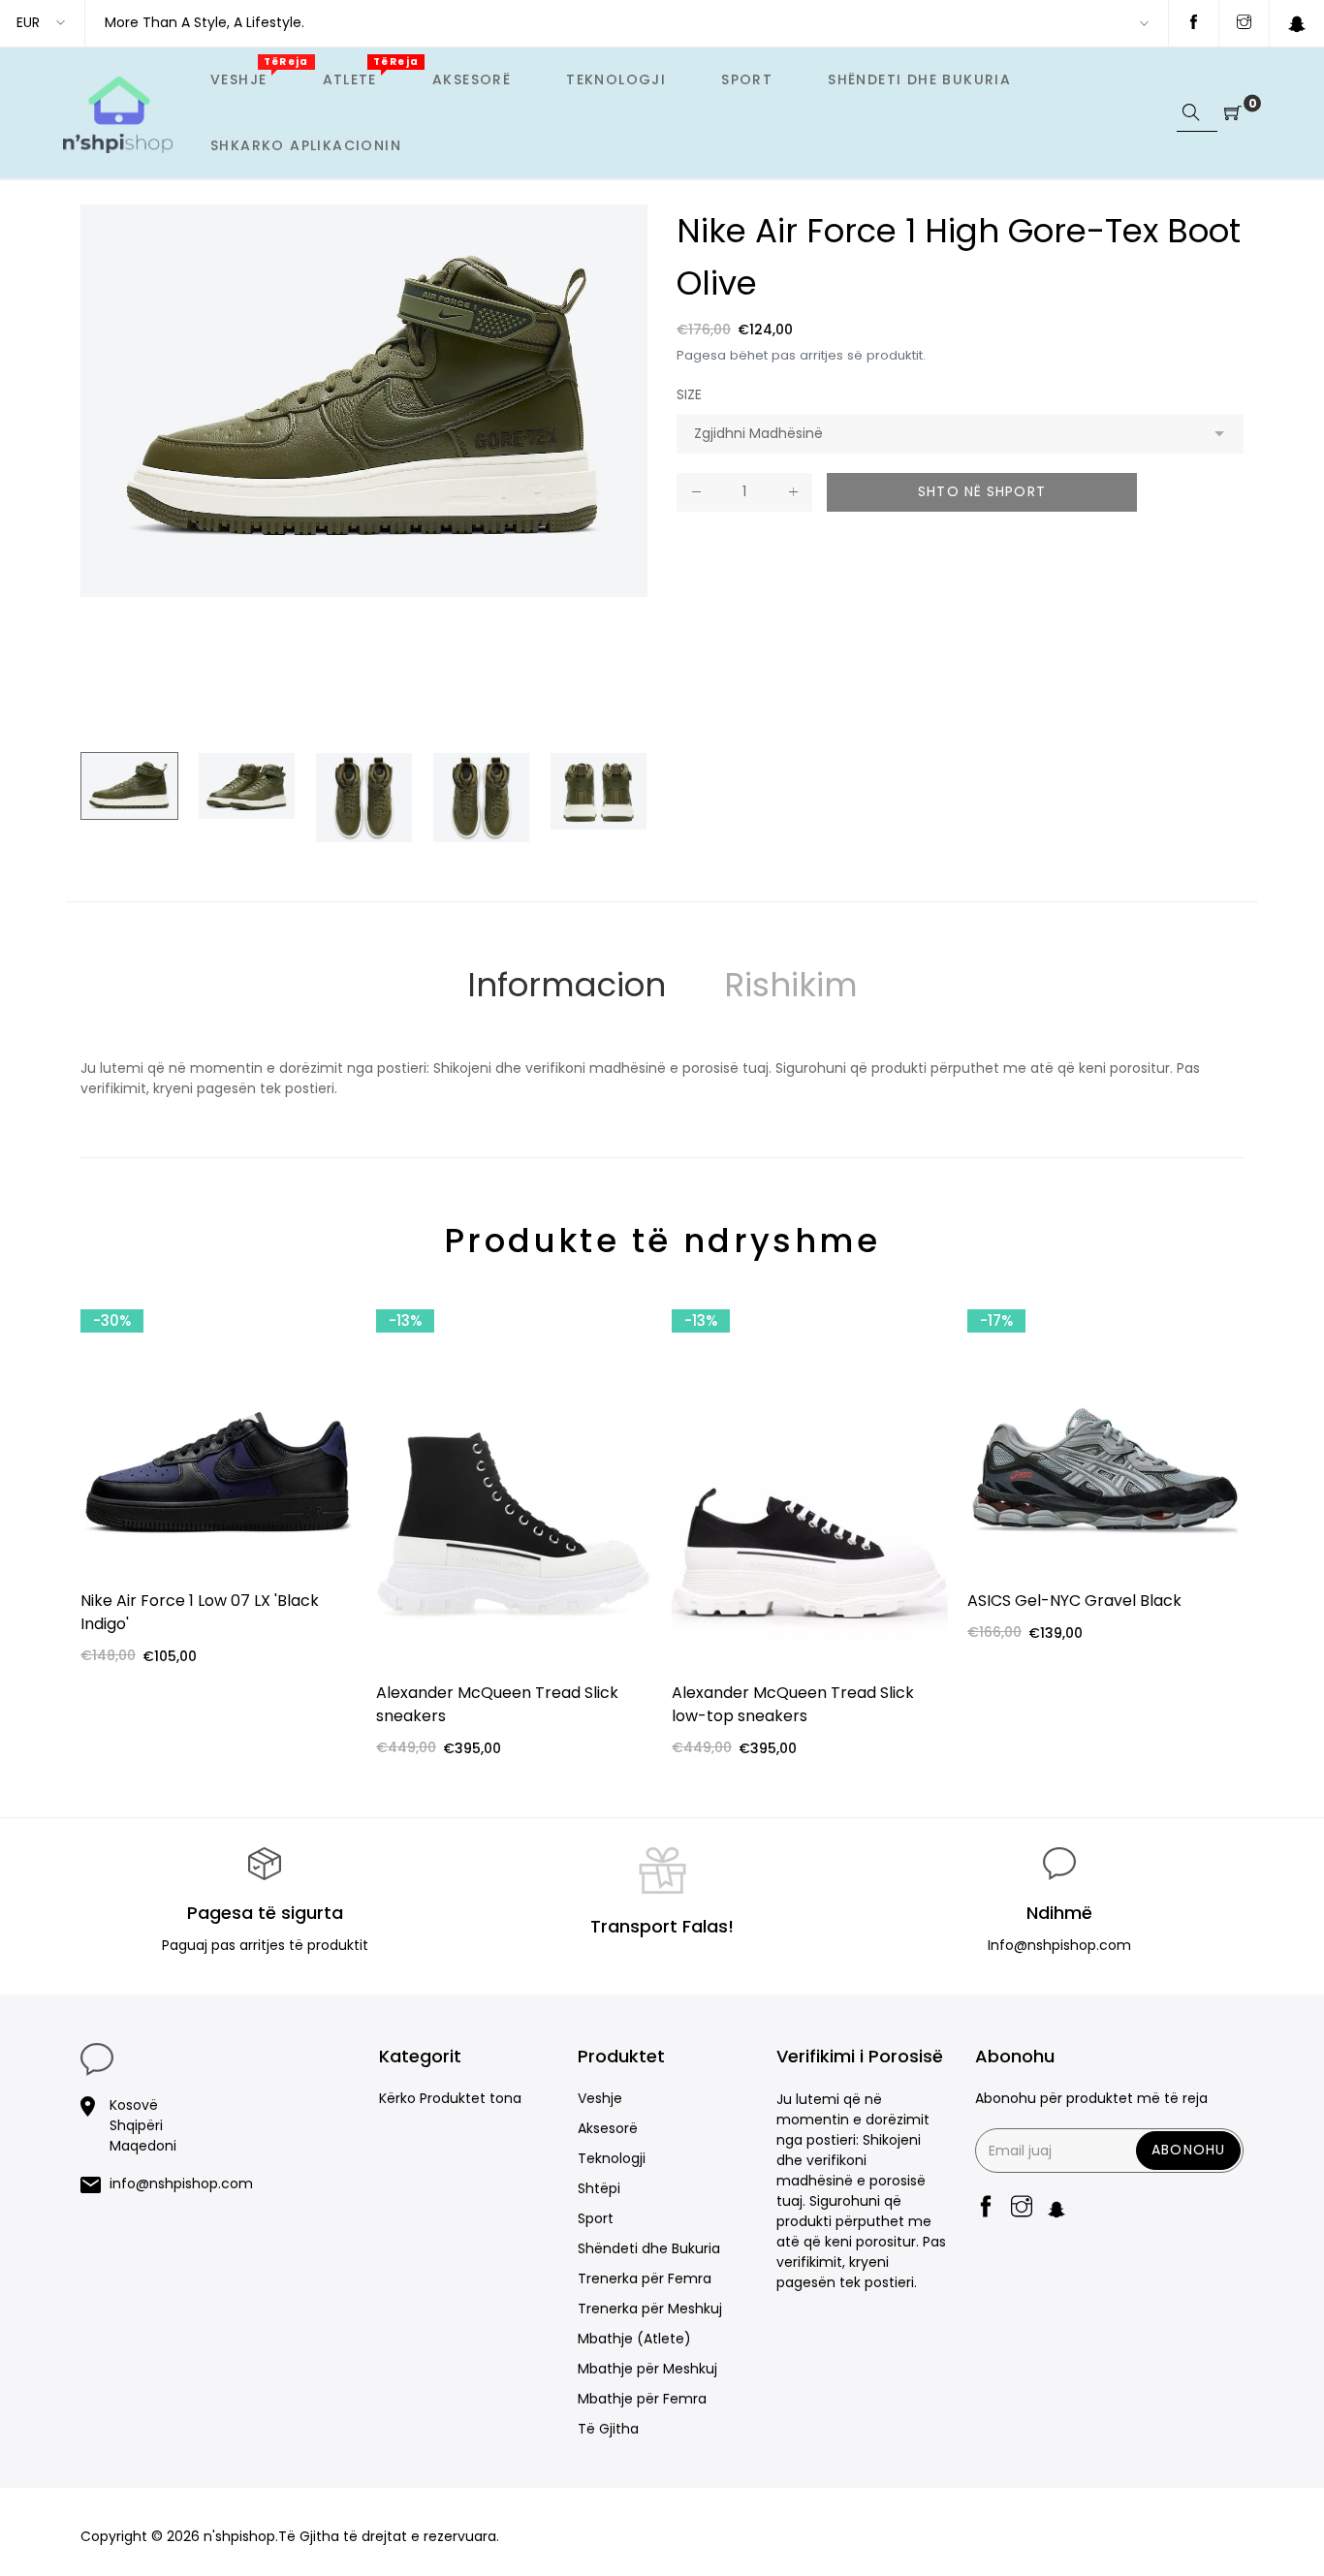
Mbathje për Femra (642, 2399)
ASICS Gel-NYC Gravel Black (1074, 1601)
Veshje (600, 2098)
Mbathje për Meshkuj (647, 2369)
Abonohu (1188, 2150)
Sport (596, 2218)
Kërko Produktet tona (450, 2098)
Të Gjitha (608, 2429)
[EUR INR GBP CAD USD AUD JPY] (42, 23)
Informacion (567, 985)
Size (689, 394)
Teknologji (612, 2158)
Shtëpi (599, 2188)
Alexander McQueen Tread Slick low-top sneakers (793, 1704)
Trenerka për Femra (645, 2278)
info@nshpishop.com (181, 2183)
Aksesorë (608, 2128)
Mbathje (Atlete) (634, 2339)
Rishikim (791, 985)
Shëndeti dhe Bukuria (649, 2248)
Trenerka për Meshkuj (650, 2309)
